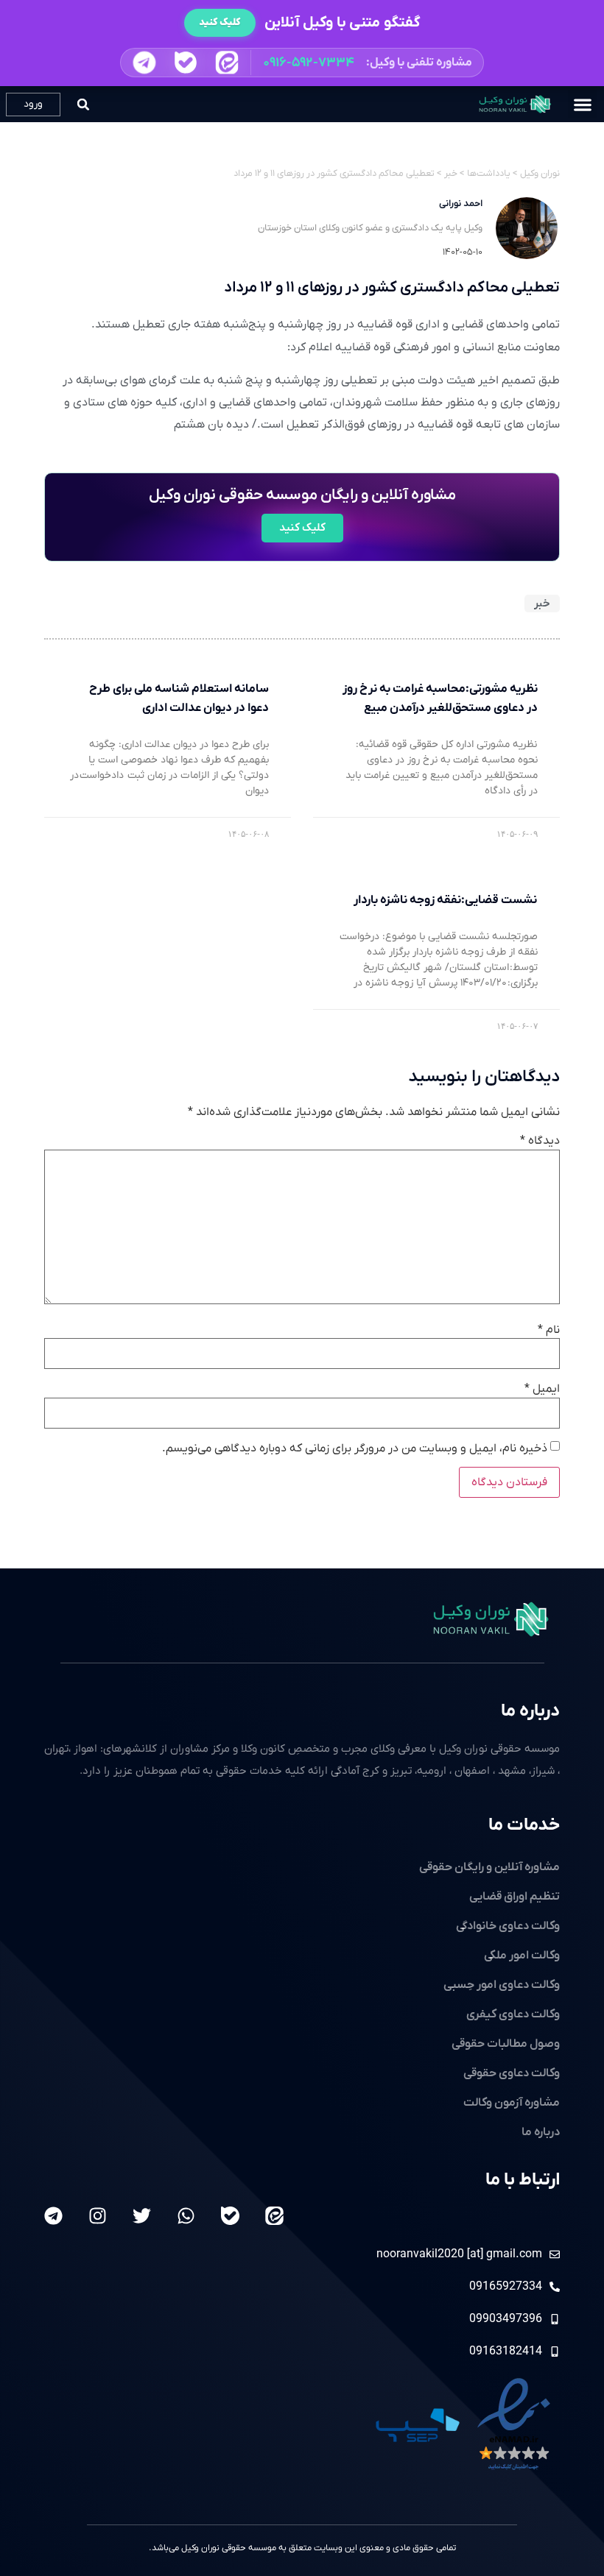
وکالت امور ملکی (522, 1956)
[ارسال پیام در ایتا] (227, 63)
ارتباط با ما (523, 2180)
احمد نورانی (461, 204)
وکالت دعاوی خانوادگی (508, 1926)
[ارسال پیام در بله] (186, 63)
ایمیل (542, 1389)
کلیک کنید (220, 22)
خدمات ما (524, 1825)
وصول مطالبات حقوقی (506, 2044)
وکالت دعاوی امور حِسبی (502, 1985)
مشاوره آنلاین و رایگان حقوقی (489, 1867)
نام (549, 1330)
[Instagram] (98, 2216)
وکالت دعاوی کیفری (513, 2014)
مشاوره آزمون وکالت (512, 2103)
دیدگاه (540, 1141)
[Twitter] (142, 2216)
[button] (302, 63)
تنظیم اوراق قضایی (515, 1897)
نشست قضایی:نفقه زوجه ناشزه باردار (446, 900)
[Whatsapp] (186, 2216)
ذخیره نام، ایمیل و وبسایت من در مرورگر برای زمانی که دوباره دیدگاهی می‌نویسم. (355, 1448)
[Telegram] (53, 2216)
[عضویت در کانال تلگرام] (145, 63)
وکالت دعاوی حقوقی (512, 2073)
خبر (542, 604)
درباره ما (530, 1711)
